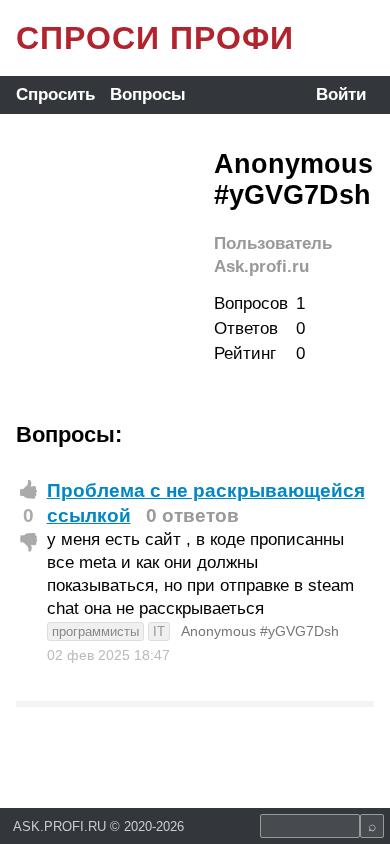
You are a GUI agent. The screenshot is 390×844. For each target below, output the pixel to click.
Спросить (55, 94)
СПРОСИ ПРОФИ (155, 38)
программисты (95, 631)
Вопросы (148, 94)
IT (159, 631)
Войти (341, 94)
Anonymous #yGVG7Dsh (260, 631)
